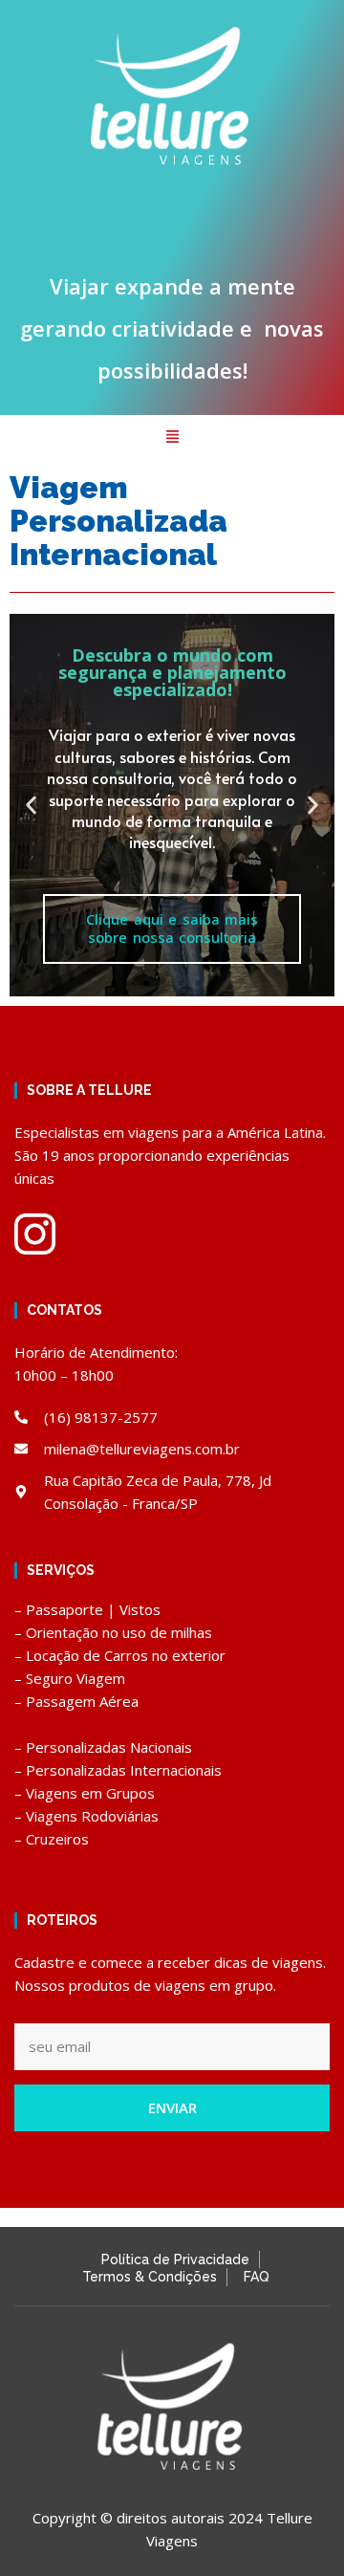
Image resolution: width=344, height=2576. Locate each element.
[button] (172, 438)
